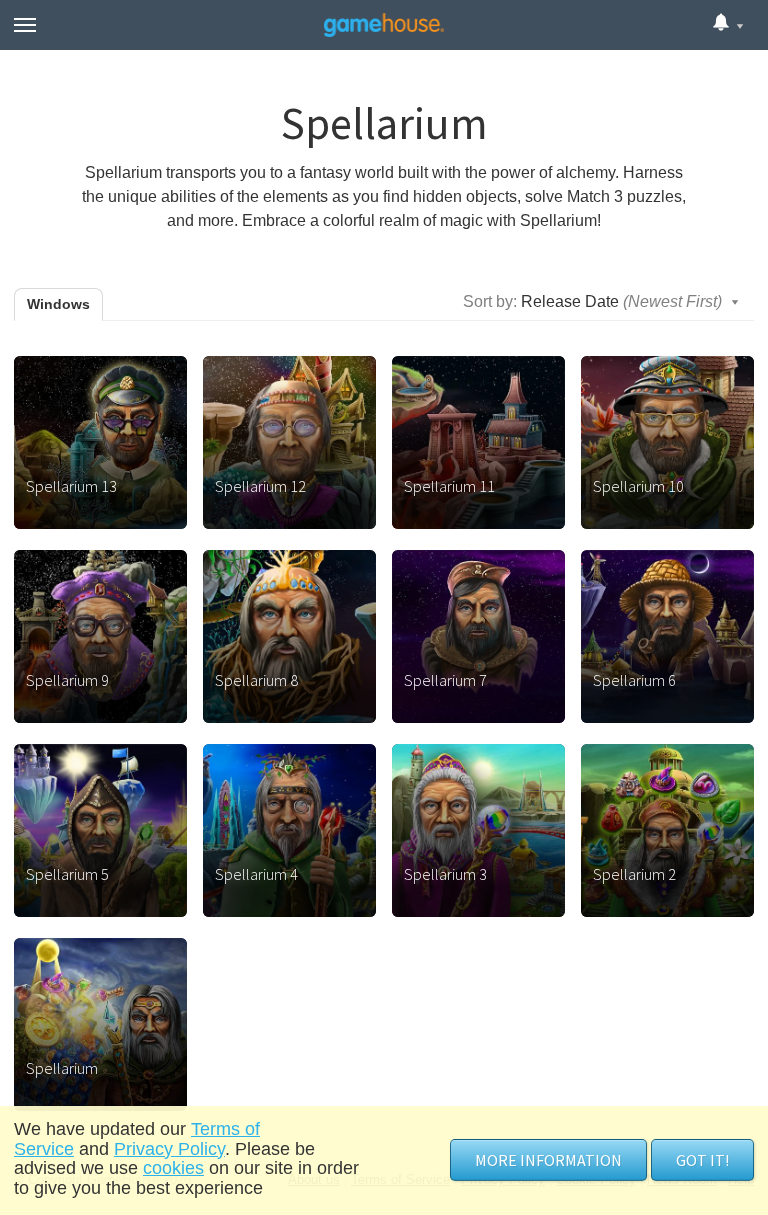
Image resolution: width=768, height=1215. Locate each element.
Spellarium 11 (449, 486)
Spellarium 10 (638, 486)
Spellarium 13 (71, 486)
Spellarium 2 (634, 874)
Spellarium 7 (445, 680)
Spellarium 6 (634, 680)
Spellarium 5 (67, 874)
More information (548, 1160)
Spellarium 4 (256, 874)
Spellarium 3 (445, 874)
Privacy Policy (169, 1149)
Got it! (702, 1160)
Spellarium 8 (256, 680)
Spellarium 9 (67, 680)
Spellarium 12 (260, 486)
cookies (173, 1168)
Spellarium (62, 1068)
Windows (58, 304)
